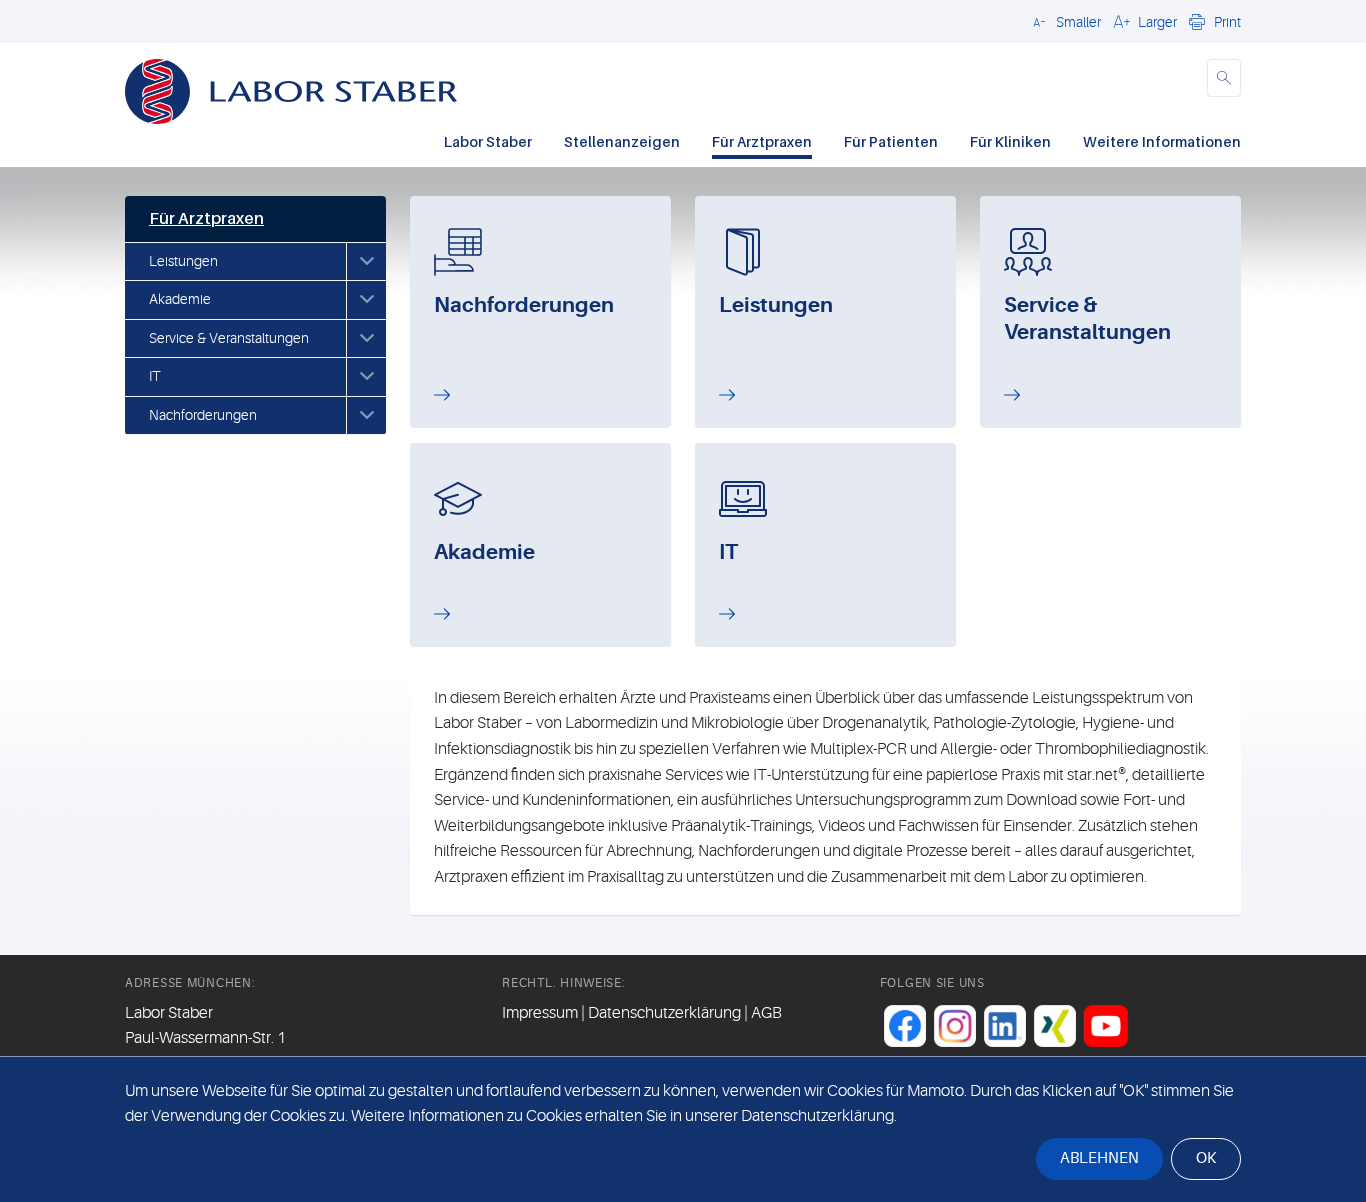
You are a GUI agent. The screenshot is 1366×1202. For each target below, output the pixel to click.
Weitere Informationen (1162, 141)
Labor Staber (488, 141)
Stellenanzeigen (622, 141)
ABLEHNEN (1099, 1158)
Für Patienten (891, 141)
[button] (1064, 21)
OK (1206, 1158)
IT (154, 376)
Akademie (180, 299)
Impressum (540, 1013)
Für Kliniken (1010, 141)
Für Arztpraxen (762, 141)
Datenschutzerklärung (664, 1013)
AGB (766, 1013)
